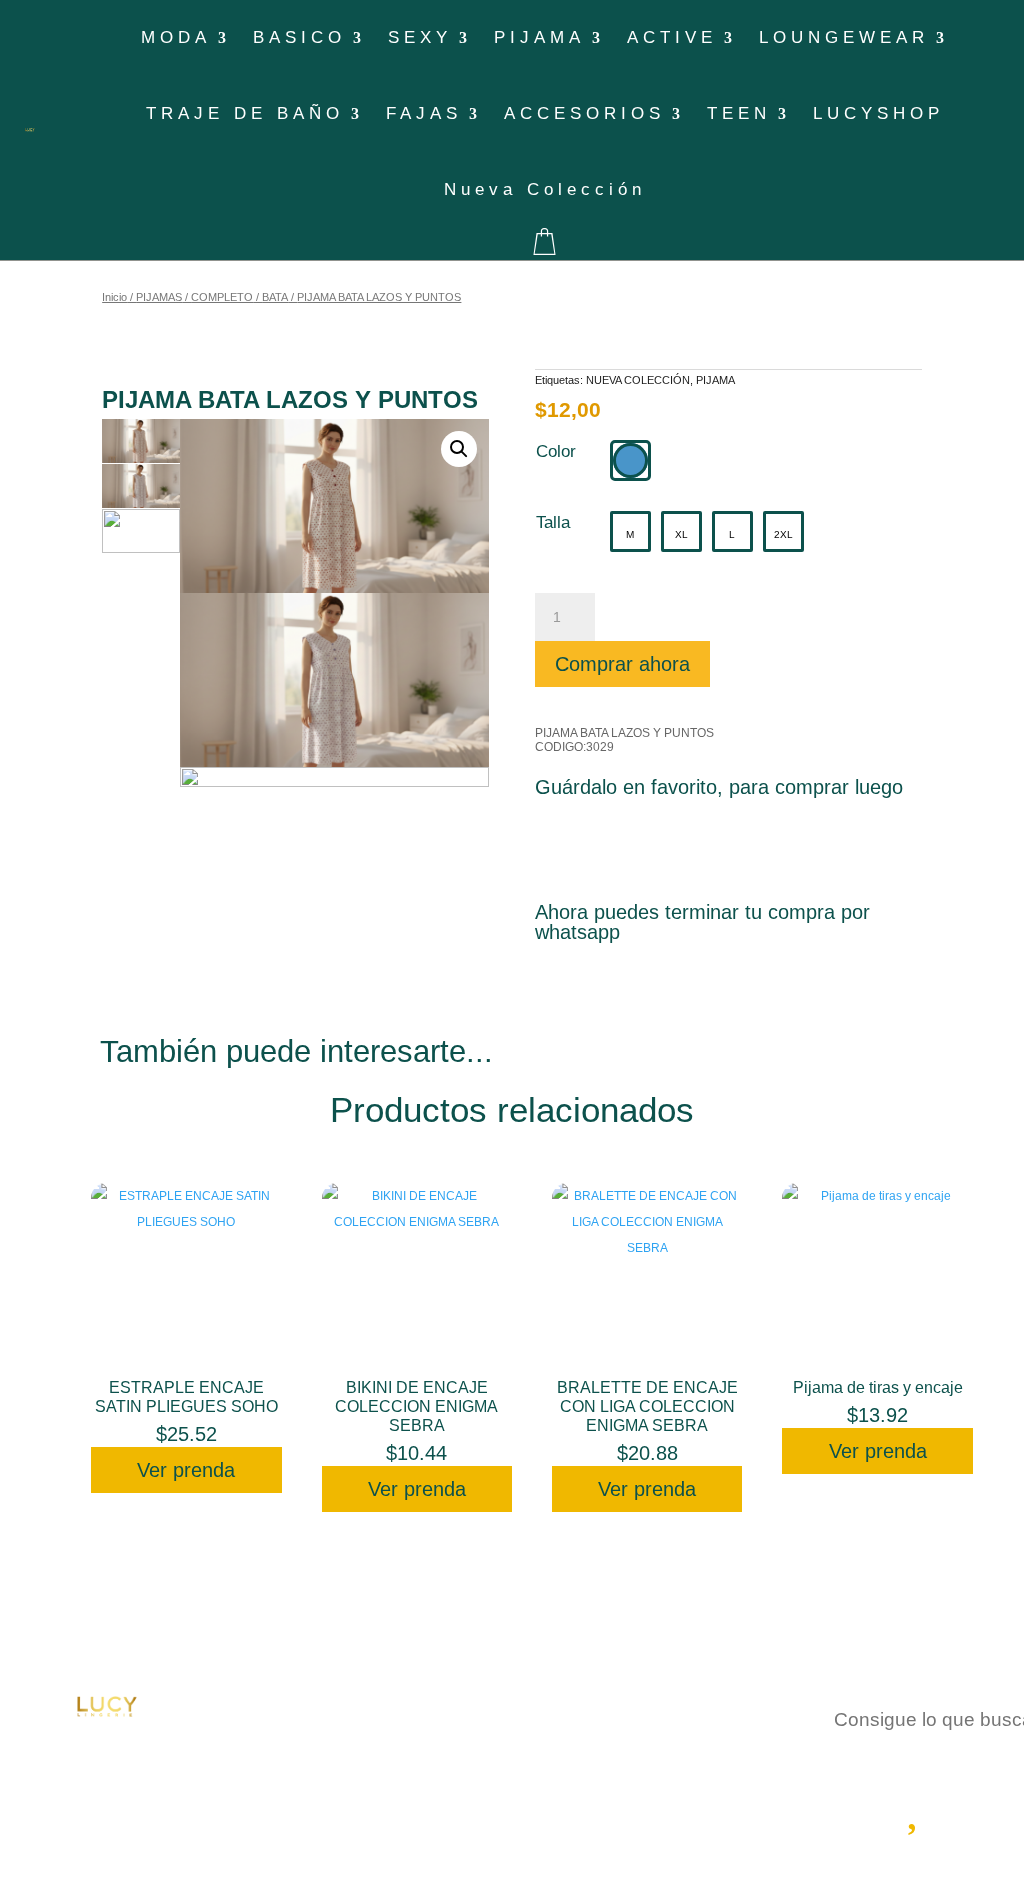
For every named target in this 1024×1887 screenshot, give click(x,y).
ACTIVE (672, 37)
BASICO (299, 37)
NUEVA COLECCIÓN (638, 380)
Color (556, 451)
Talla (553, 522)
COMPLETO (222, 297)
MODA (176, 37)
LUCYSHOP (878, 113)
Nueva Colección (545, 189)
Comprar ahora (622, 664)
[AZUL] (630, 460)
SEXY (420, 37)
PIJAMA (539, 37)
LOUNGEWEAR (844, 37)
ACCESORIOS (584, 113)
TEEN (739, 113)
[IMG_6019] (335, 680)
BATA (275, 297)
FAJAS (424, 113)
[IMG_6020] (335, 854)
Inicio (114, 297)
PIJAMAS (159, 297)
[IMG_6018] (335, 506)
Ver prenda (186, 1470)
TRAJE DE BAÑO (245, 113)
